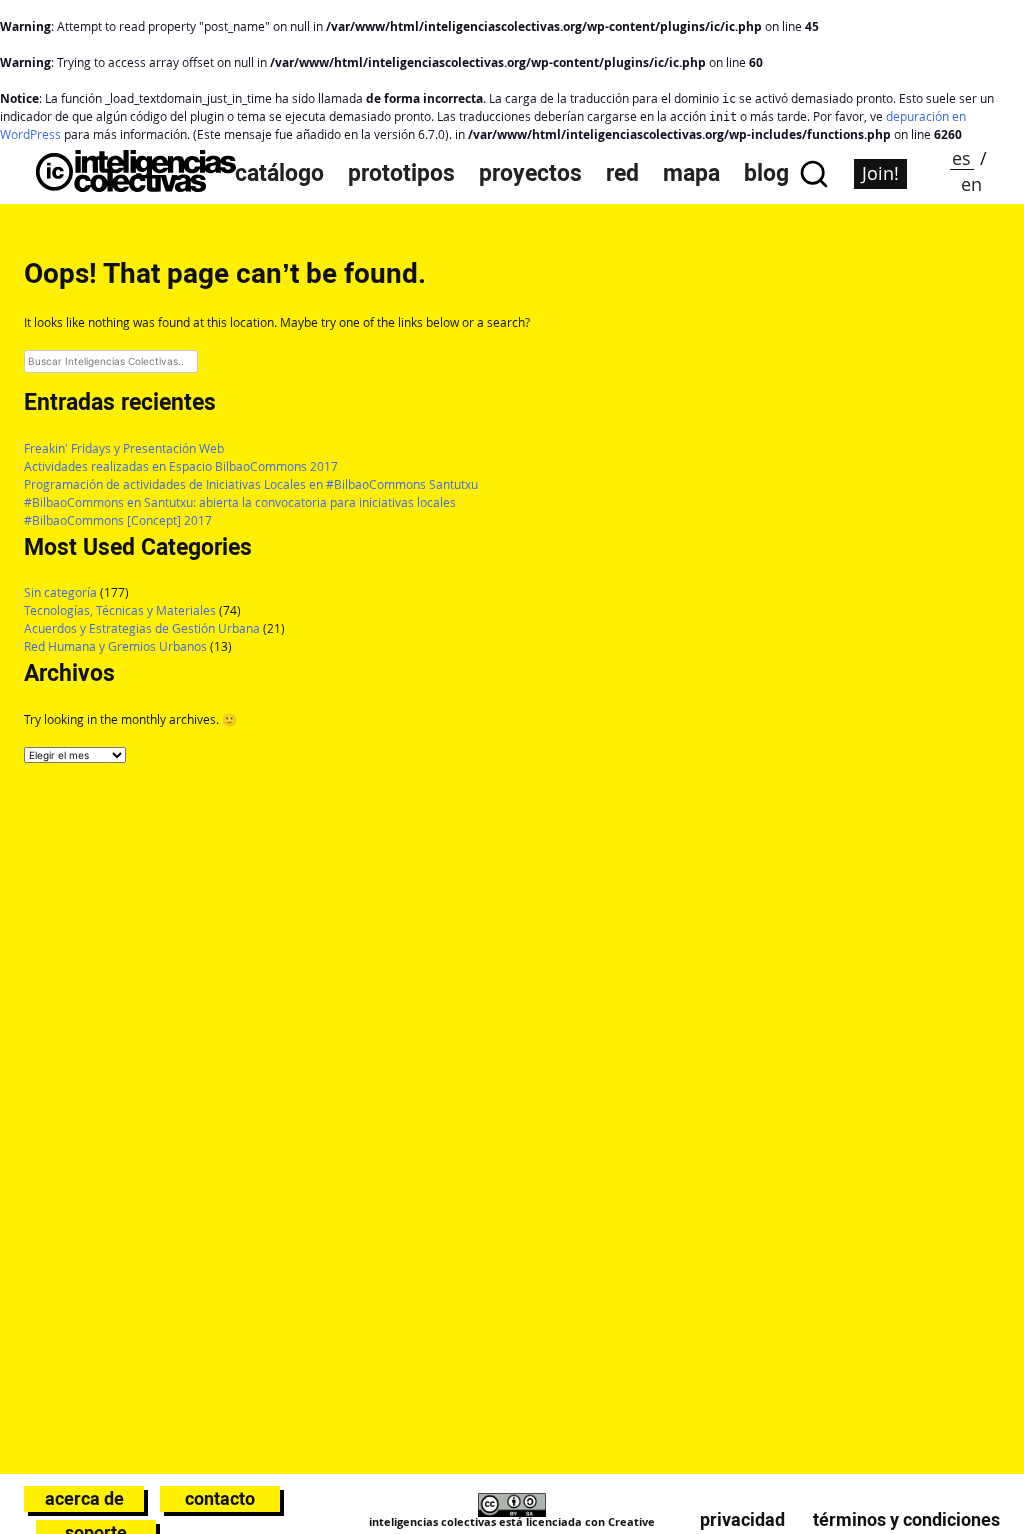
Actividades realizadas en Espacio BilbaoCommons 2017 (181, 466)
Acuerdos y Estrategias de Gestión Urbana (142, 628)
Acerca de (84, 1498)
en (971, 184)
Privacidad (742, 1519)
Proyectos (530, 173)
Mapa (691, 173)
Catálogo (279, 173)
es (961, 158)
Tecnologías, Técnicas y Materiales (120, 610)
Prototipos (401, 173)
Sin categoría (60, 592)
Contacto (220, 1498)
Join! (880, 173)
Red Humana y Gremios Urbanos (115, 646)
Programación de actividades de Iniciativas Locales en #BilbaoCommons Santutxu (251, 484)
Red (622, 173)
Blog (766, 173)
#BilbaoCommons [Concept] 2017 (118, 520)
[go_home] (136, 186)
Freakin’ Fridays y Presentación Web (124, 448)
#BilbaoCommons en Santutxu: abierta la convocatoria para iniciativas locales (240, 502)
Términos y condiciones (906, 1519)
